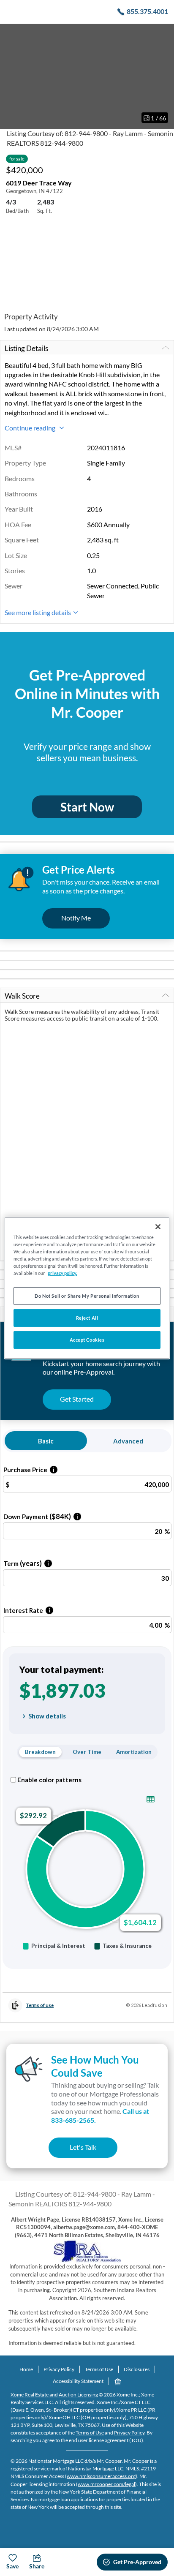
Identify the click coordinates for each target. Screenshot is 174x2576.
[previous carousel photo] (11, 76)
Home (26, 2369)
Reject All (87, 1318)
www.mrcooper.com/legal (106, 2484)
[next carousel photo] (163, 76)
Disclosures (137, 2369)
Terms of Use (99, 2369)
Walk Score (22, 996)
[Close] (158, 1227)
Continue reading (31, 428)
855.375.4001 (147, 11)
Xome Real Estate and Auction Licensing (54, 2395)
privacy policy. (62, 1273)
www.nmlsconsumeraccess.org (101, 2476)
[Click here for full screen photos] (163, 34)
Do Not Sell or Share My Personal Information (87, 1296)
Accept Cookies (87, 1340)
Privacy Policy (59, 2369)
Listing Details (26, 348)
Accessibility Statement (78, 2381)
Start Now (87, 807)
